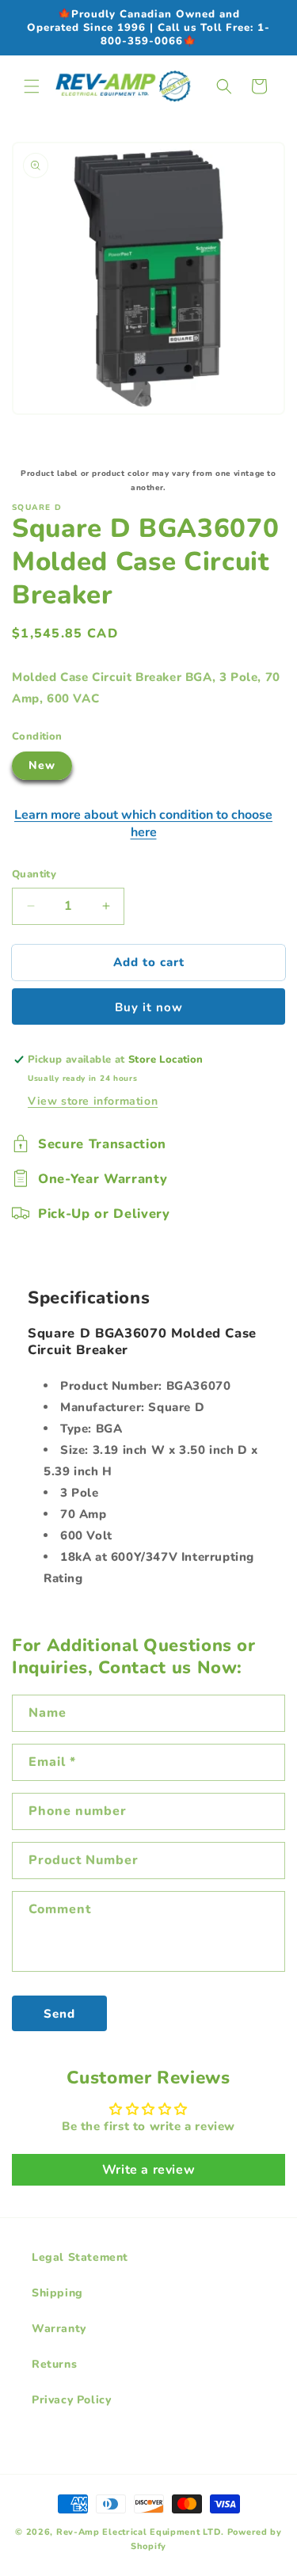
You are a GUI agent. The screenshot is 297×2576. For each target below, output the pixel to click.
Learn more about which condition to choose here (143, 824)
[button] (32, 86)
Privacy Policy (71, 2400)
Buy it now (149, 1007)
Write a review (148, 2170)
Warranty (59, 2329)
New (42, 765)
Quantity (34, 874)
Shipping (57, 2293)
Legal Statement (80, 2257)
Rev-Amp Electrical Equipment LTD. (140, 2532)
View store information (93, 1101)
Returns (54, 2364)
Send (59, 2014)
